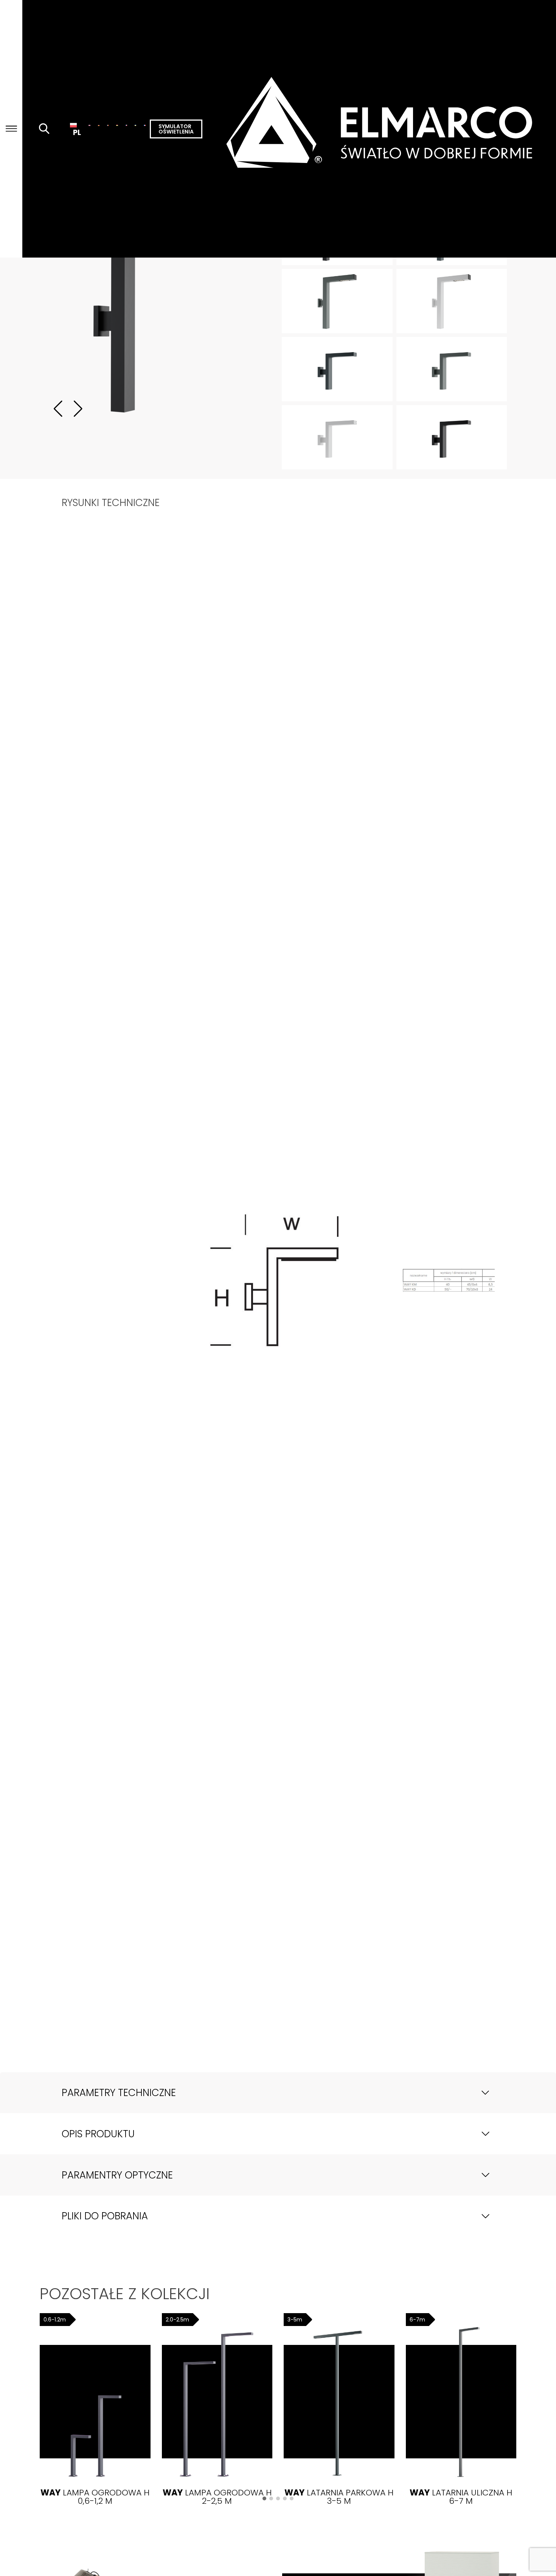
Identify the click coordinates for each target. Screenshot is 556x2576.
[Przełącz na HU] (117, 125)
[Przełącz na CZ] (126, 125)
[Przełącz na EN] (89, 125)
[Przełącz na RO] (108, 125)
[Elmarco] (379, 129)
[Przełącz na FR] (144, 125)
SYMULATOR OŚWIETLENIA (176, 129)
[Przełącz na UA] (135, 125)
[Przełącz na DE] (99, 125)
